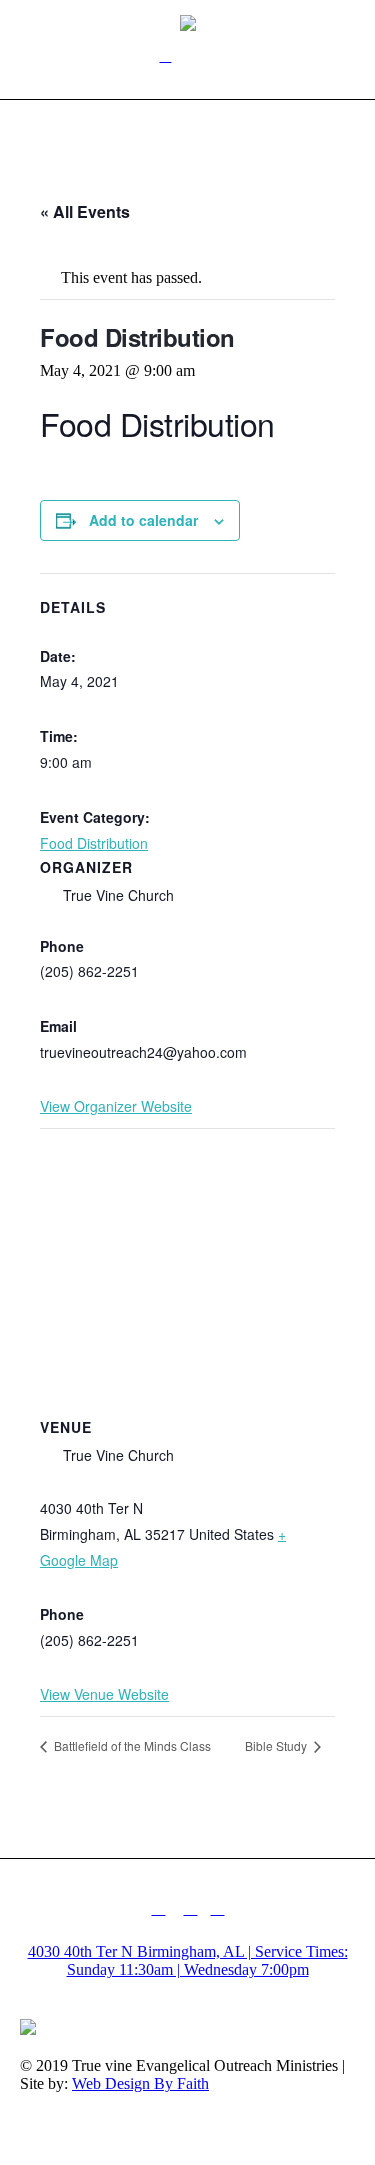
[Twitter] (218, 1908)
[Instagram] (191, 1908)
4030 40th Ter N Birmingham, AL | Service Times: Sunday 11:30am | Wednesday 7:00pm (188, 1960)
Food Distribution (94, 843)
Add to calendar (143, 520)
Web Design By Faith (140, 2083)
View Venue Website (104, 1694)
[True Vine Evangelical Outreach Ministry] (188, 22)
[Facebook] (159, 1908)
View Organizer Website (116, 1106)
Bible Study (277, 1745)
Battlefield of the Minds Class (131, 1745)
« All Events (85, 211)
